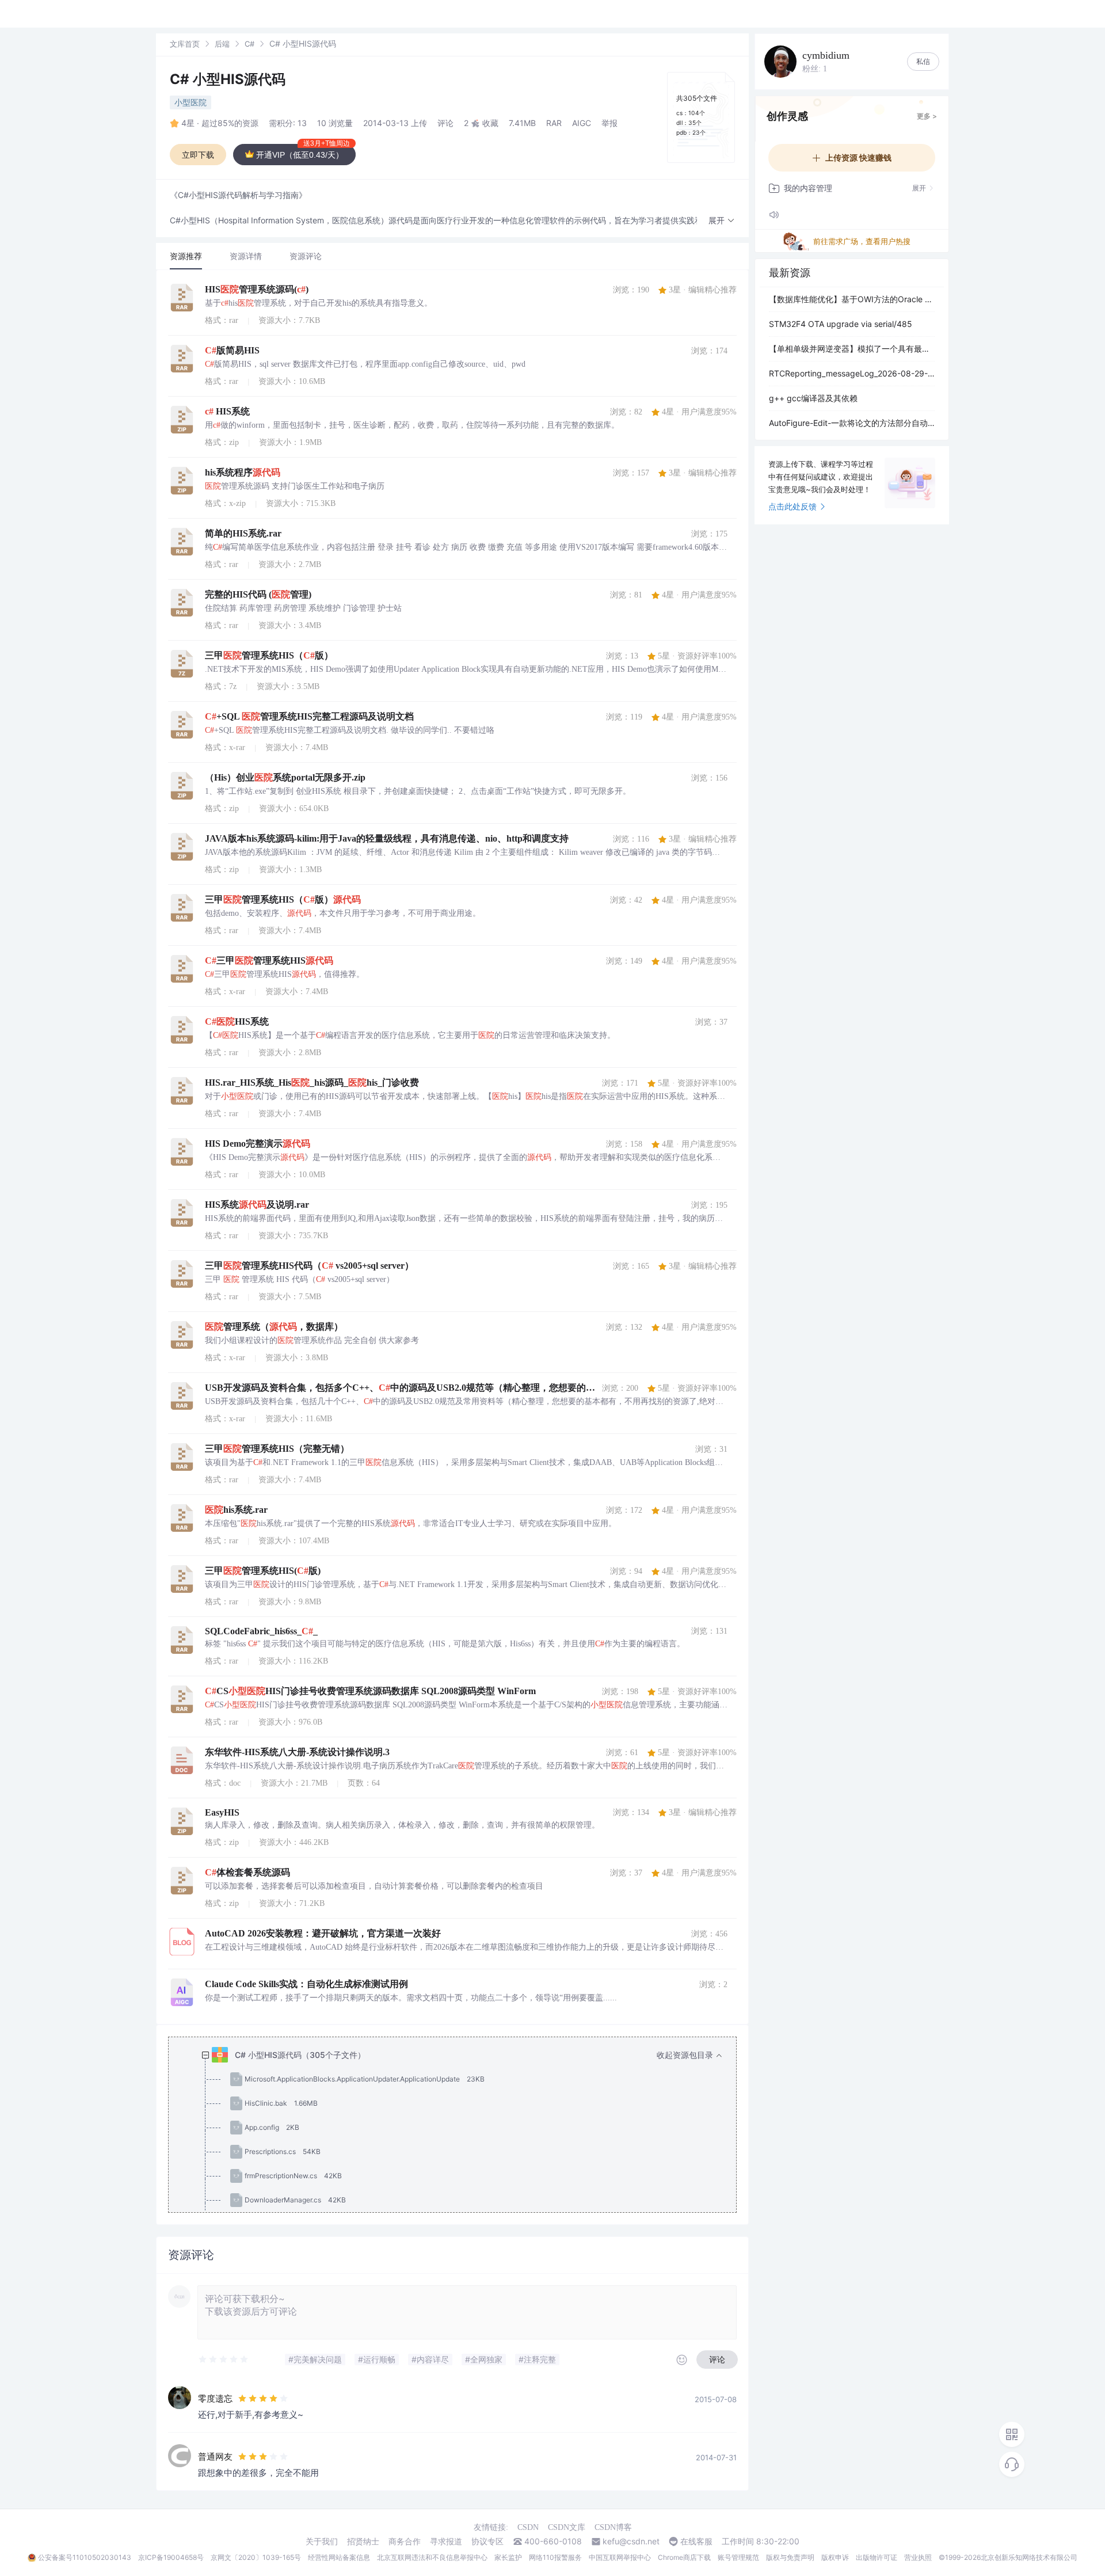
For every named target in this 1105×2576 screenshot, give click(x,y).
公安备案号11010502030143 (85, 2557)
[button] (722, 221)
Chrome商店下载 (684, 2557)
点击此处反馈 (792, 506)
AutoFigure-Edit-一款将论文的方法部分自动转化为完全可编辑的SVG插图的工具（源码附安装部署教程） (852, 423)
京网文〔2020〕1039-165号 (256, 2557)
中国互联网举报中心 (620, 2557)
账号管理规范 (738, 2557)
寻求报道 (446, 2541)
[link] (185, 43)
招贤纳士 (363, 2541)
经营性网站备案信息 (339, 2557)
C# (249, 44)
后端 (222, 44)
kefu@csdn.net (631, 2541)
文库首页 (185, 44)
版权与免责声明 (790, 2557)
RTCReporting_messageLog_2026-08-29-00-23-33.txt (852, 373)
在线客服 (696, 2541)
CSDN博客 (613, 2527)
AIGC (582, 123)
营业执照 (918, 2557)
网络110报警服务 (555, 2557)
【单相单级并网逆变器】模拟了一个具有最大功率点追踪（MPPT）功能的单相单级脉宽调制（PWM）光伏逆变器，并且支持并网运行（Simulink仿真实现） (852, 349)
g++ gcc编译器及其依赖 (813, 398)
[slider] (224, 2360)
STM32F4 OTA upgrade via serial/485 (841, 324)
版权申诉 (835, 2557)
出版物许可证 (877, 2557)
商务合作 (405, 2541)
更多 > (927, 116)
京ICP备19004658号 (171, 2557)
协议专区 (487, 2541)
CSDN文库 (567, 2527)
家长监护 (508, 2557)
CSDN (528, 2527)
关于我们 (322, 2541)
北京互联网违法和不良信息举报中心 (432, 2557)
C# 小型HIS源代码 (228, 79)
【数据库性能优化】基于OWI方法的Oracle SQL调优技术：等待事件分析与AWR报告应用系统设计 (852, 299)
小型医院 (190, 102)
